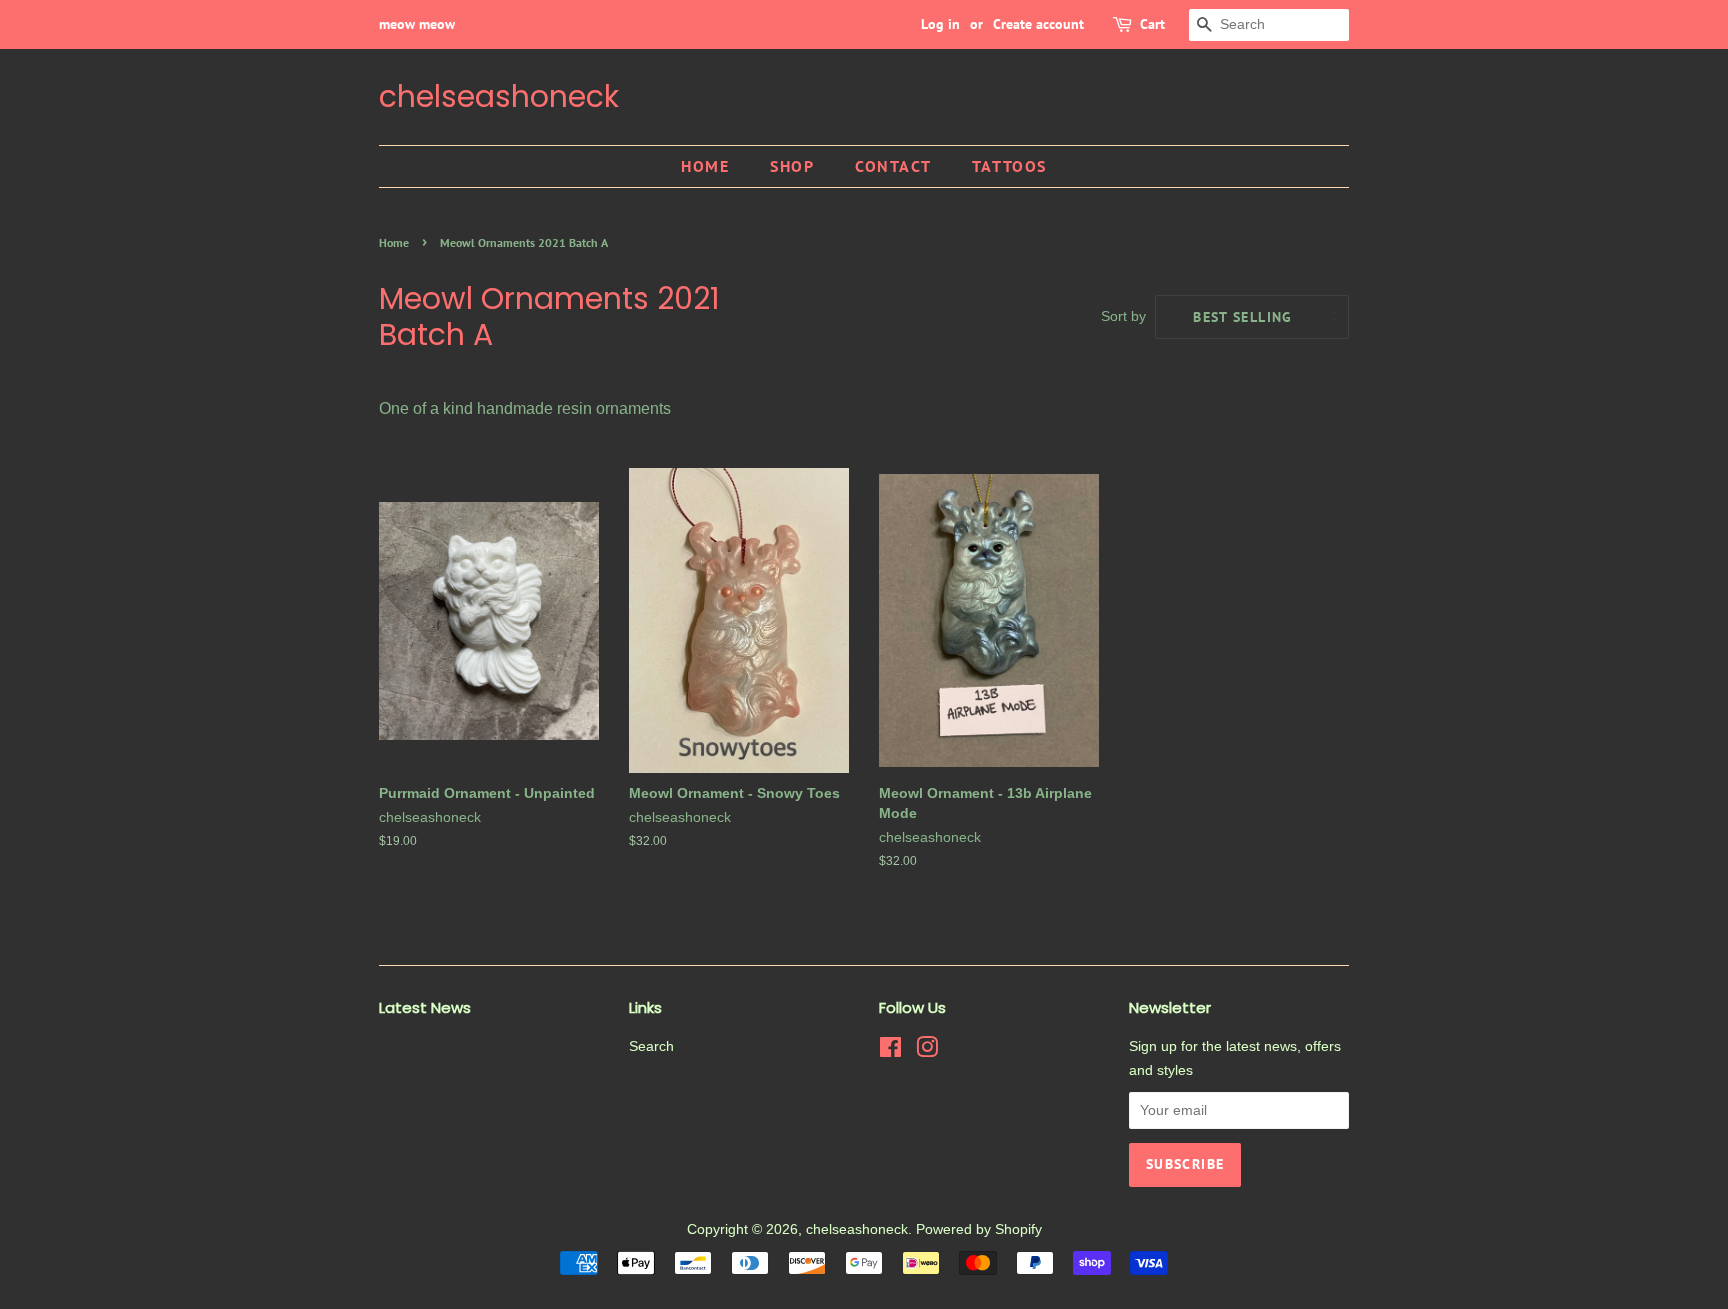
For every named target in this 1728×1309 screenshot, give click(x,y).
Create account (1038, 24)
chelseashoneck (499, 97)
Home (705, 166)
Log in (940, 24)
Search (651, 1046)
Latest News (425, 1007)
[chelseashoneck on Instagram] (927, 1051)
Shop (792, 166)
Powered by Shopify (979, 1229)
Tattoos (1009, 166)
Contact (893, 166)
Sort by (1123, 316)
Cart (1152, 24)
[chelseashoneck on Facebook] (890, 1051)
